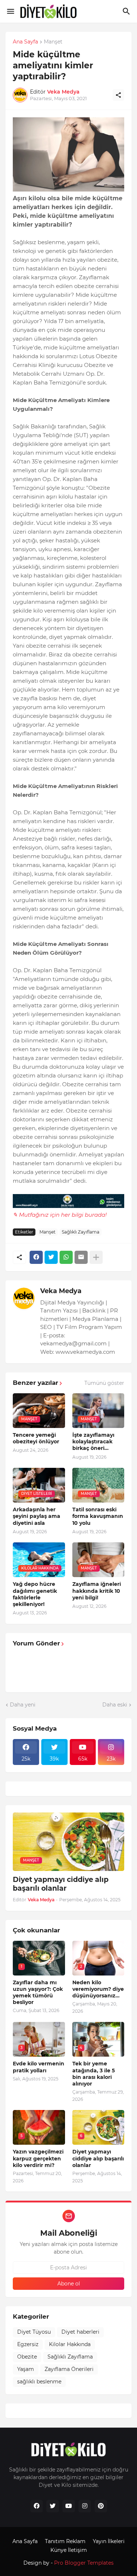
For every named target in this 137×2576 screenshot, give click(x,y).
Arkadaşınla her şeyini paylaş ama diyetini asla (37, 1516)
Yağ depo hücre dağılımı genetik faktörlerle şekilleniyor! (35, 1594)
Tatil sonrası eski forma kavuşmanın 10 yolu (98, 1516)
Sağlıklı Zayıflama (81, 1232)
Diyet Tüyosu (34, 2332)
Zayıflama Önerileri (69, 2369)
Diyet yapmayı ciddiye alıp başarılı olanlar (61, 1884)
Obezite (27, 2357)
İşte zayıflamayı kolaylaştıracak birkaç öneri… (93, 1442)
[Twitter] (51, 1257)
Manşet (53, 42)
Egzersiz (28, 2344)
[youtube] (69, 2506)
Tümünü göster (104, 1383)
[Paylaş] (118, 95)
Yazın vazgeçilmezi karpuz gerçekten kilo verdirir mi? (38, 2158)
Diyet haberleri (80, 2332)
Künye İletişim (69, 2550)
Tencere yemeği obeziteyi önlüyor (36, 1438)
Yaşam (26, 2369)
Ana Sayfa (25, 42)
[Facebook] (36, 1257)
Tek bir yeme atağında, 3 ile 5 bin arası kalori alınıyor (94, 2074)
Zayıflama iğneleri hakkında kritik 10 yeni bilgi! (97, 1591)
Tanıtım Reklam (65, 2541)
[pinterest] (101, 2506)
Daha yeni (23, 1705)
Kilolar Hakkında (70, 2344)
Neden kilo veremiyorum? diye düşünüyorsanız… (98, 1989)
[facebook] (37, 2506)
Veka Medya (61, 1291)
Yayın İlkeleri (109, 2541)
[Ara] (127, 11)
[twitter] (53, 2506)
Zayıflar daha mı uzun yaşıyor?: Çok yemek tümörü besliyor (38, 1992)
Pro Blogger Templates (84, 2563)
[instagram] (85, 2506)
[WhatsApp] (66, 1257)
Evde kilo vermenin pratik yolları (39, 2067)
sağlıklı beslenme (39, 2382)
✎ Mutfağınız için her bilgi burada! (60, 1215)
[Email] (81, 1257)
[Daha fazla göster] (96, 1257)
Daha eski (115, 1705)
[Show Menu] (10, 11)
